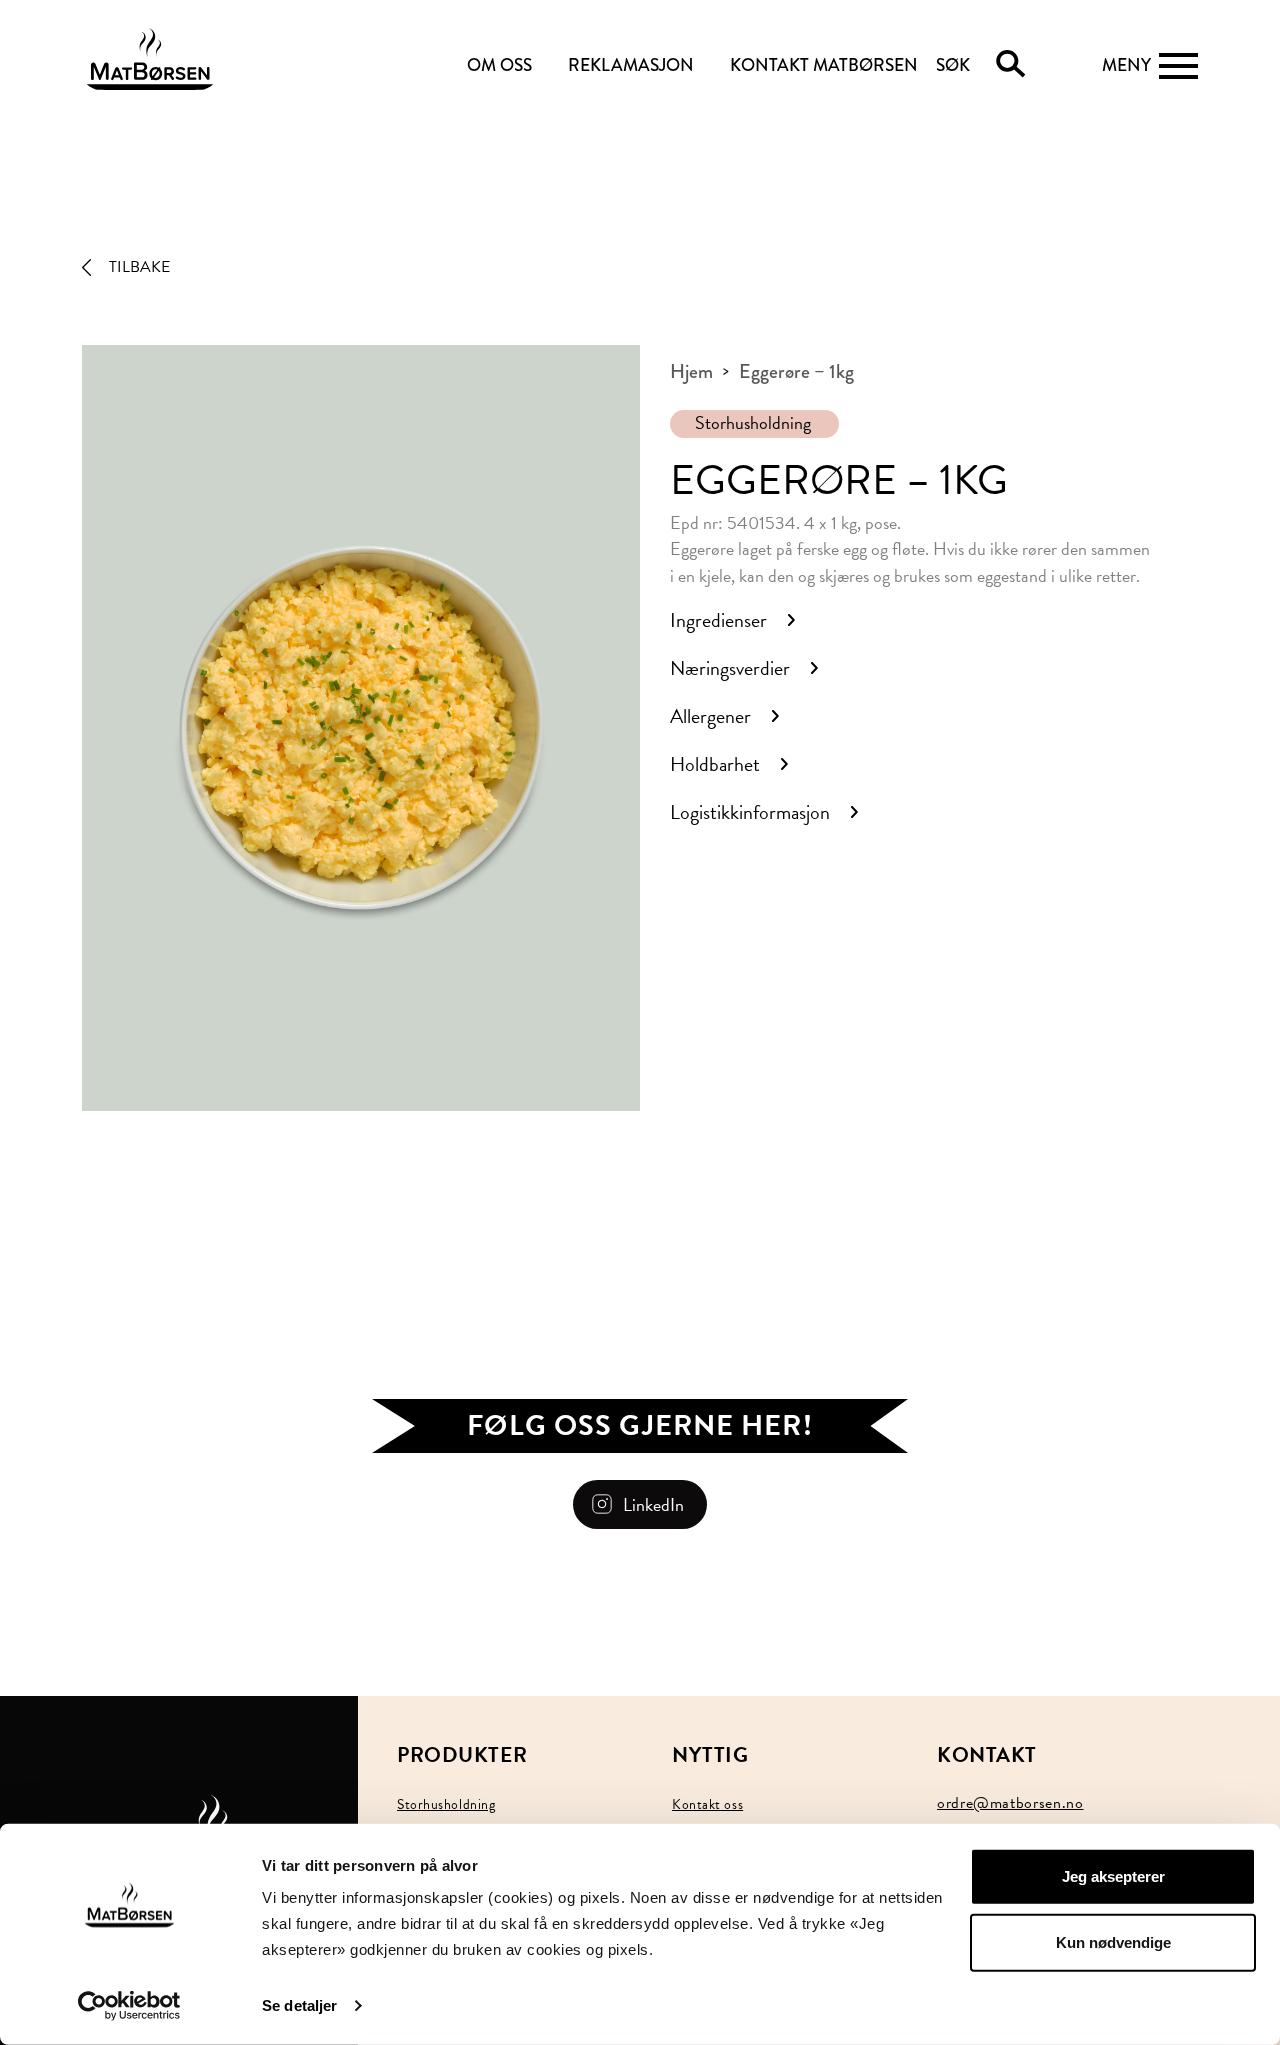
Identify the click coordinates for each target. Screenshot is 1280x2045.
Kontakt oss (707, 1804)
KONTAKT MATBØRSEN (824, 65)
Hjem (691, 371)
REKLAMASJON (631, 65)
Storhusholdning (753, 423)
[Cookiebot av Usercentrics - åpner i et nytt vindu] (129, 2006)
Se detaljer (299, 2005)
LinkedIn (653, 1504)
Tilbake (139, 267)
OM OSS (499, 65)
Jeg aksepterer (1113, 1876)
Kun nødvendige (1113, 1941)
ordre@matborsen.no (1010, 1803)
